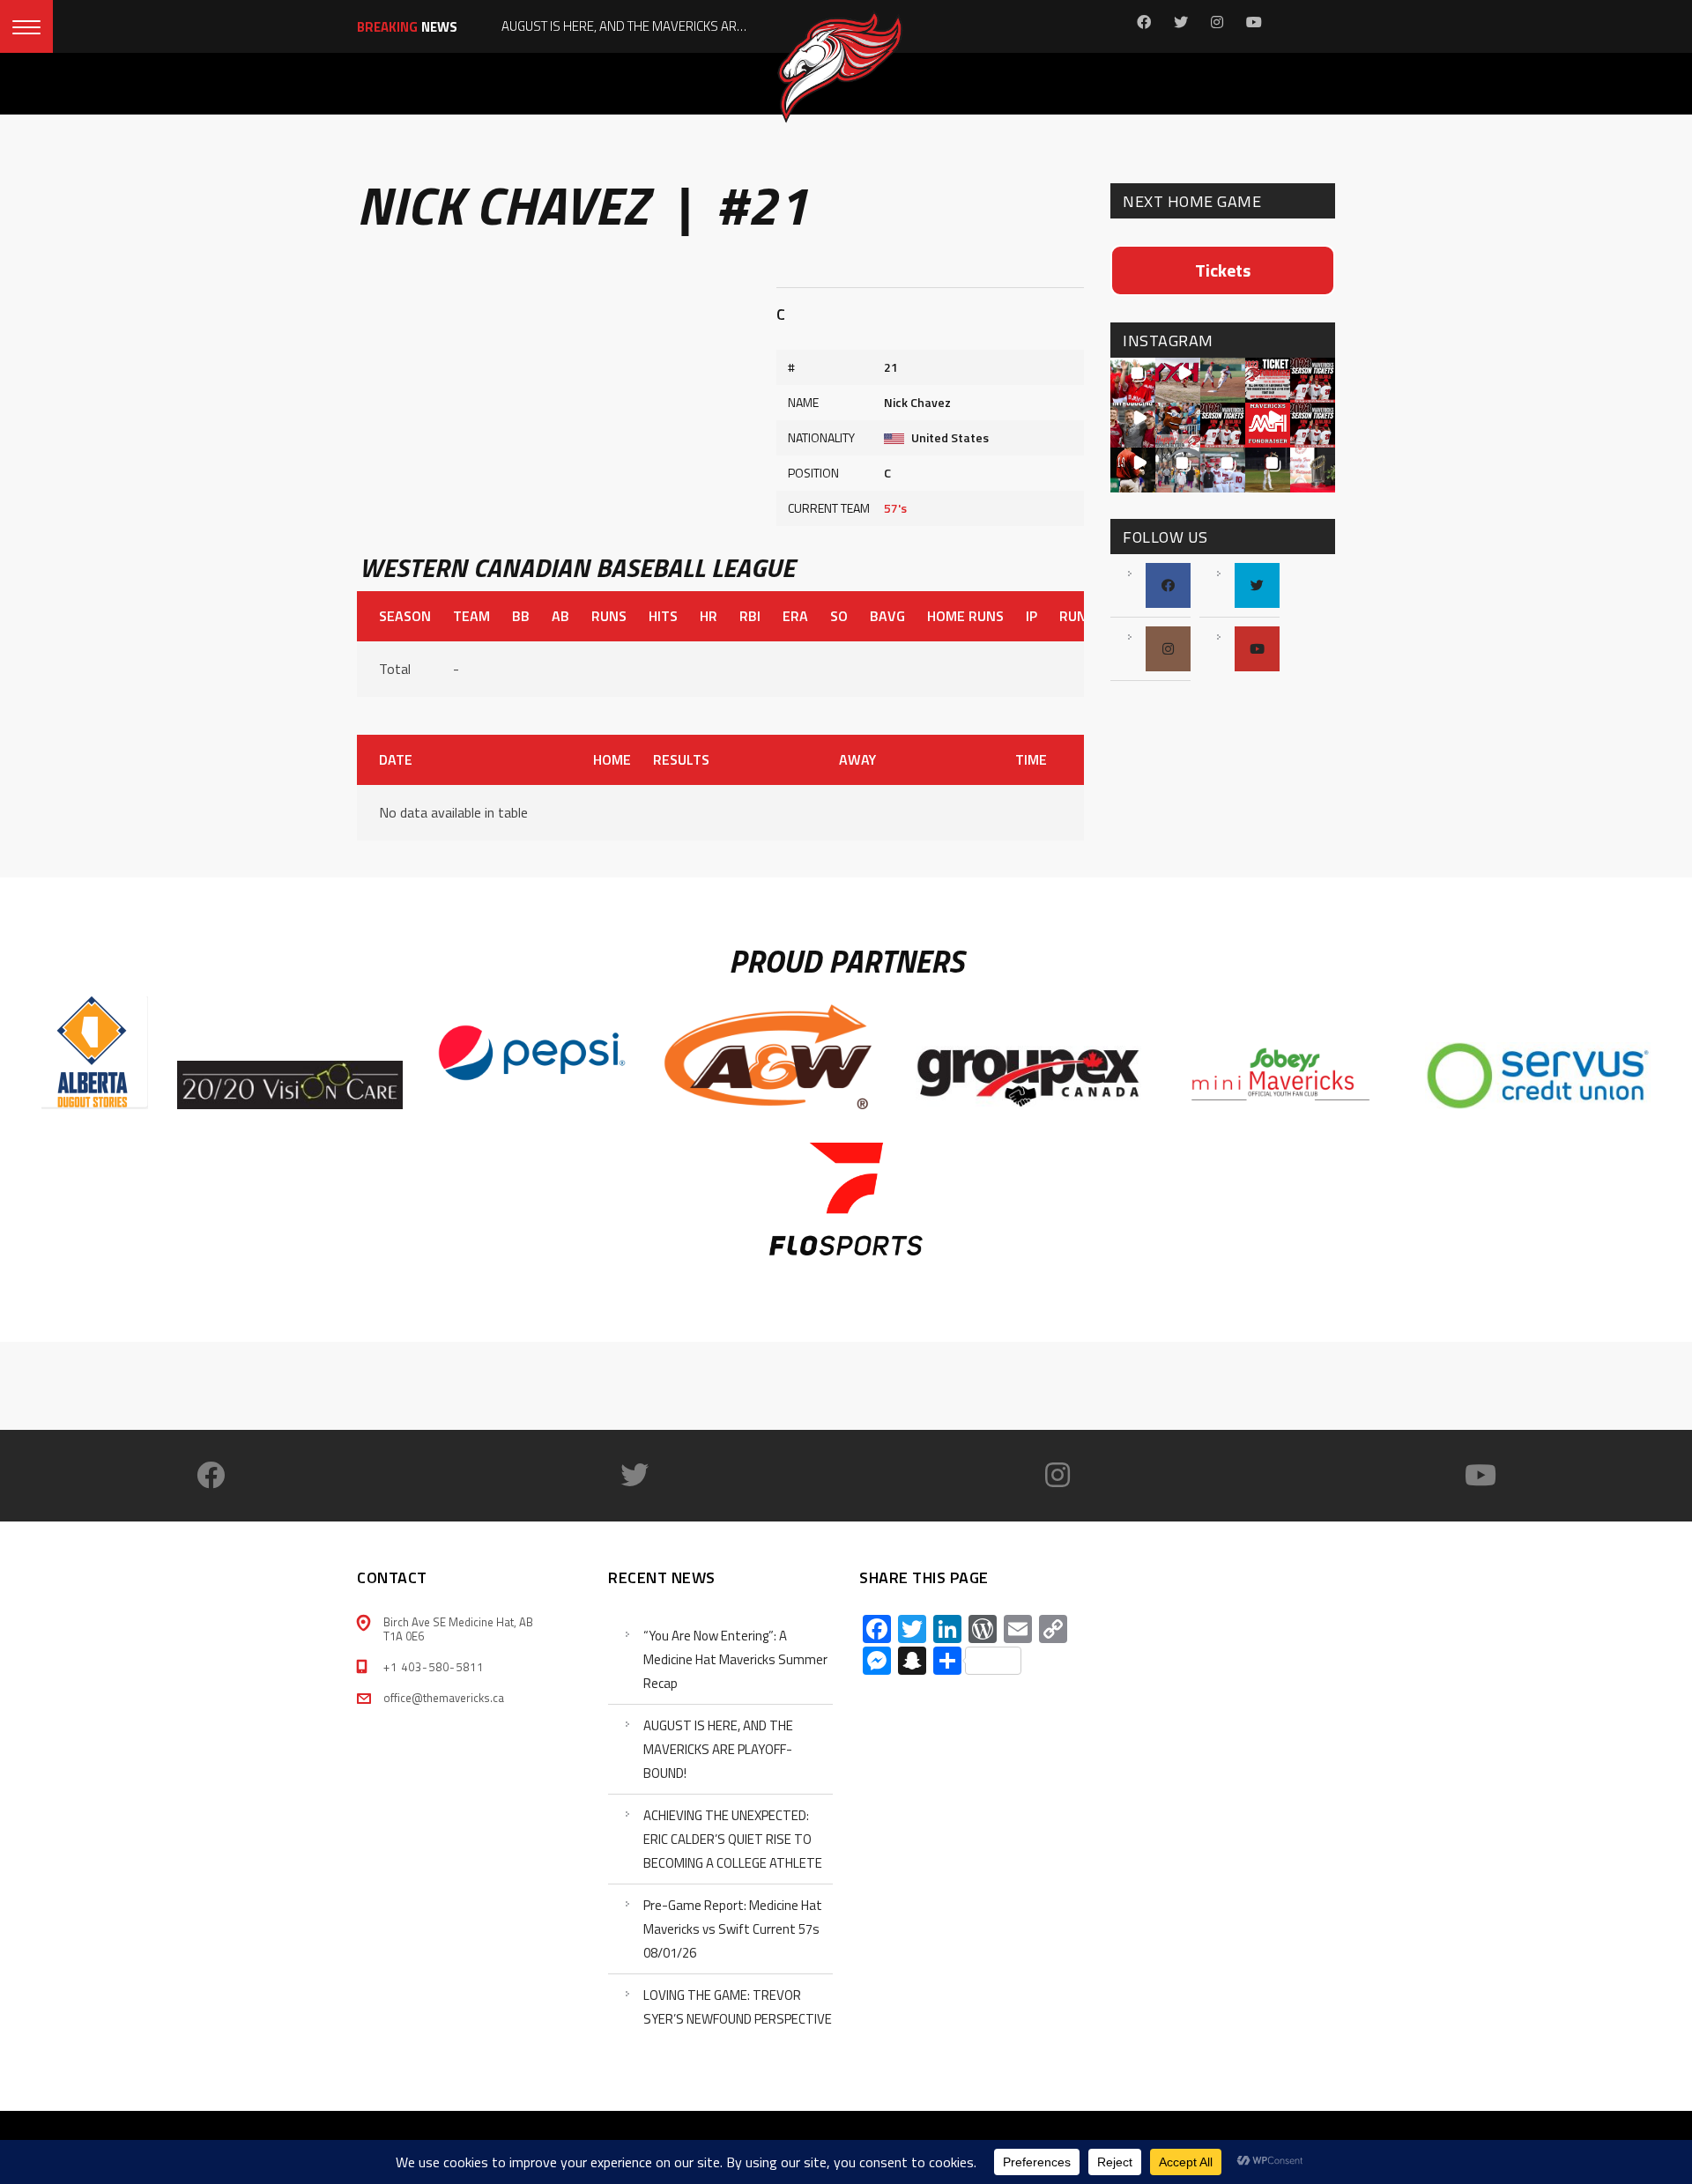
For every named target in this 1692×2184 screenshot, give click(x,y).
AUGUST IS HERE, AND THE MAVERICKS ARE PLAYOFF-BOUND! (718, 1749)
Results (681, 759)
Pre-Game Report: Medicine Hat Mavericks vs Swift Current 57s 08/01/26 (733, 1929)
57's (895, 508)
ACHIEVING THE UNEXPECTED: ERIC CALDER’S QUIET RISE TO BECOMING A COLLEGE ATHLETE (733, 1839)
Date (396, 759)
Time (1031, 759)
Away (857, 759)
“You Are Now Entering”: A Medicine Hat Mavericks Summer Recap (735, 1659)
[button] (1133, 380)
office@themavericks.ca (444, 1698)
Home (612, 759)
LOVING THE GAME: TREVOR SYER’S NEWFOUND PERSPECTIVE (738, 2007)
